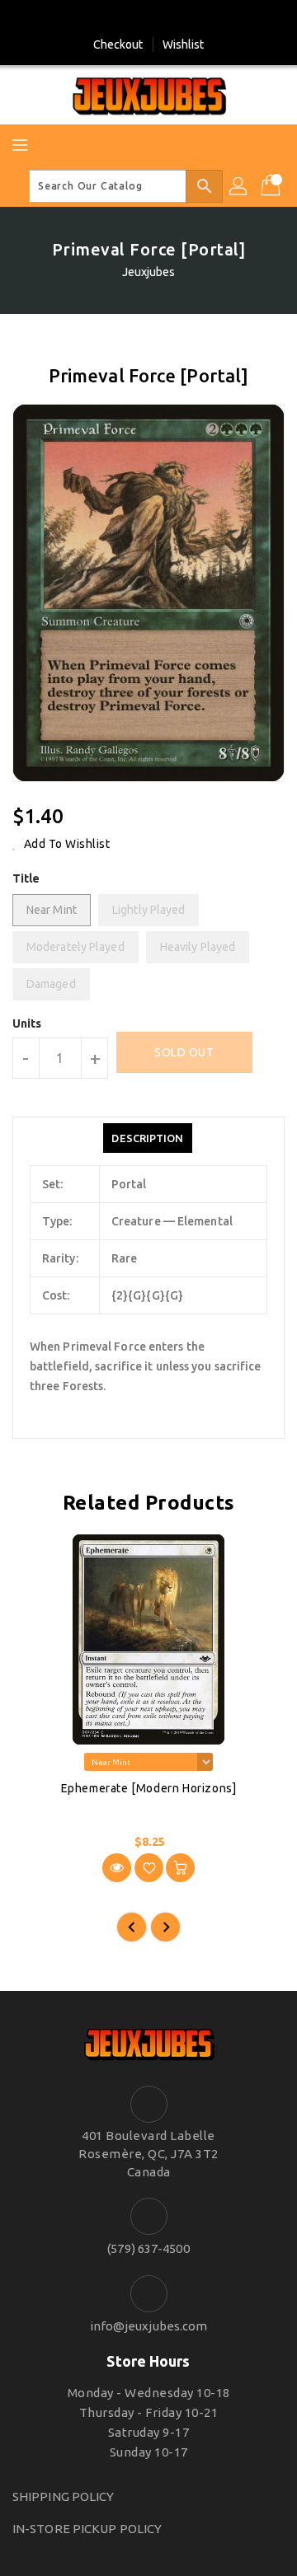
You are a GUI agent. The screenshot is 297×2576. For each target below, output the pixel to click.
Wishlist (184, 44)
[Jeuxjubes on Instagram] (164, 19)
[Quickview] (117, 1868)
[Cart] (272, 186)
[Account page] (239, 186)
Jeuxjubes (149, 272)
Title (26, 878)
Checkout (118, 44)
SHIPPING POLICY (64, 2496)
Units (27, 1023)
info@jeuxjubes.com (149, 2326)
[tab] (147, 1138)
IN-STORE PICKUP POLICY (87, 2529)
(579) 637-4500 (148, 2248)
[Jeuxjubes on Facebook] (133, 19)
